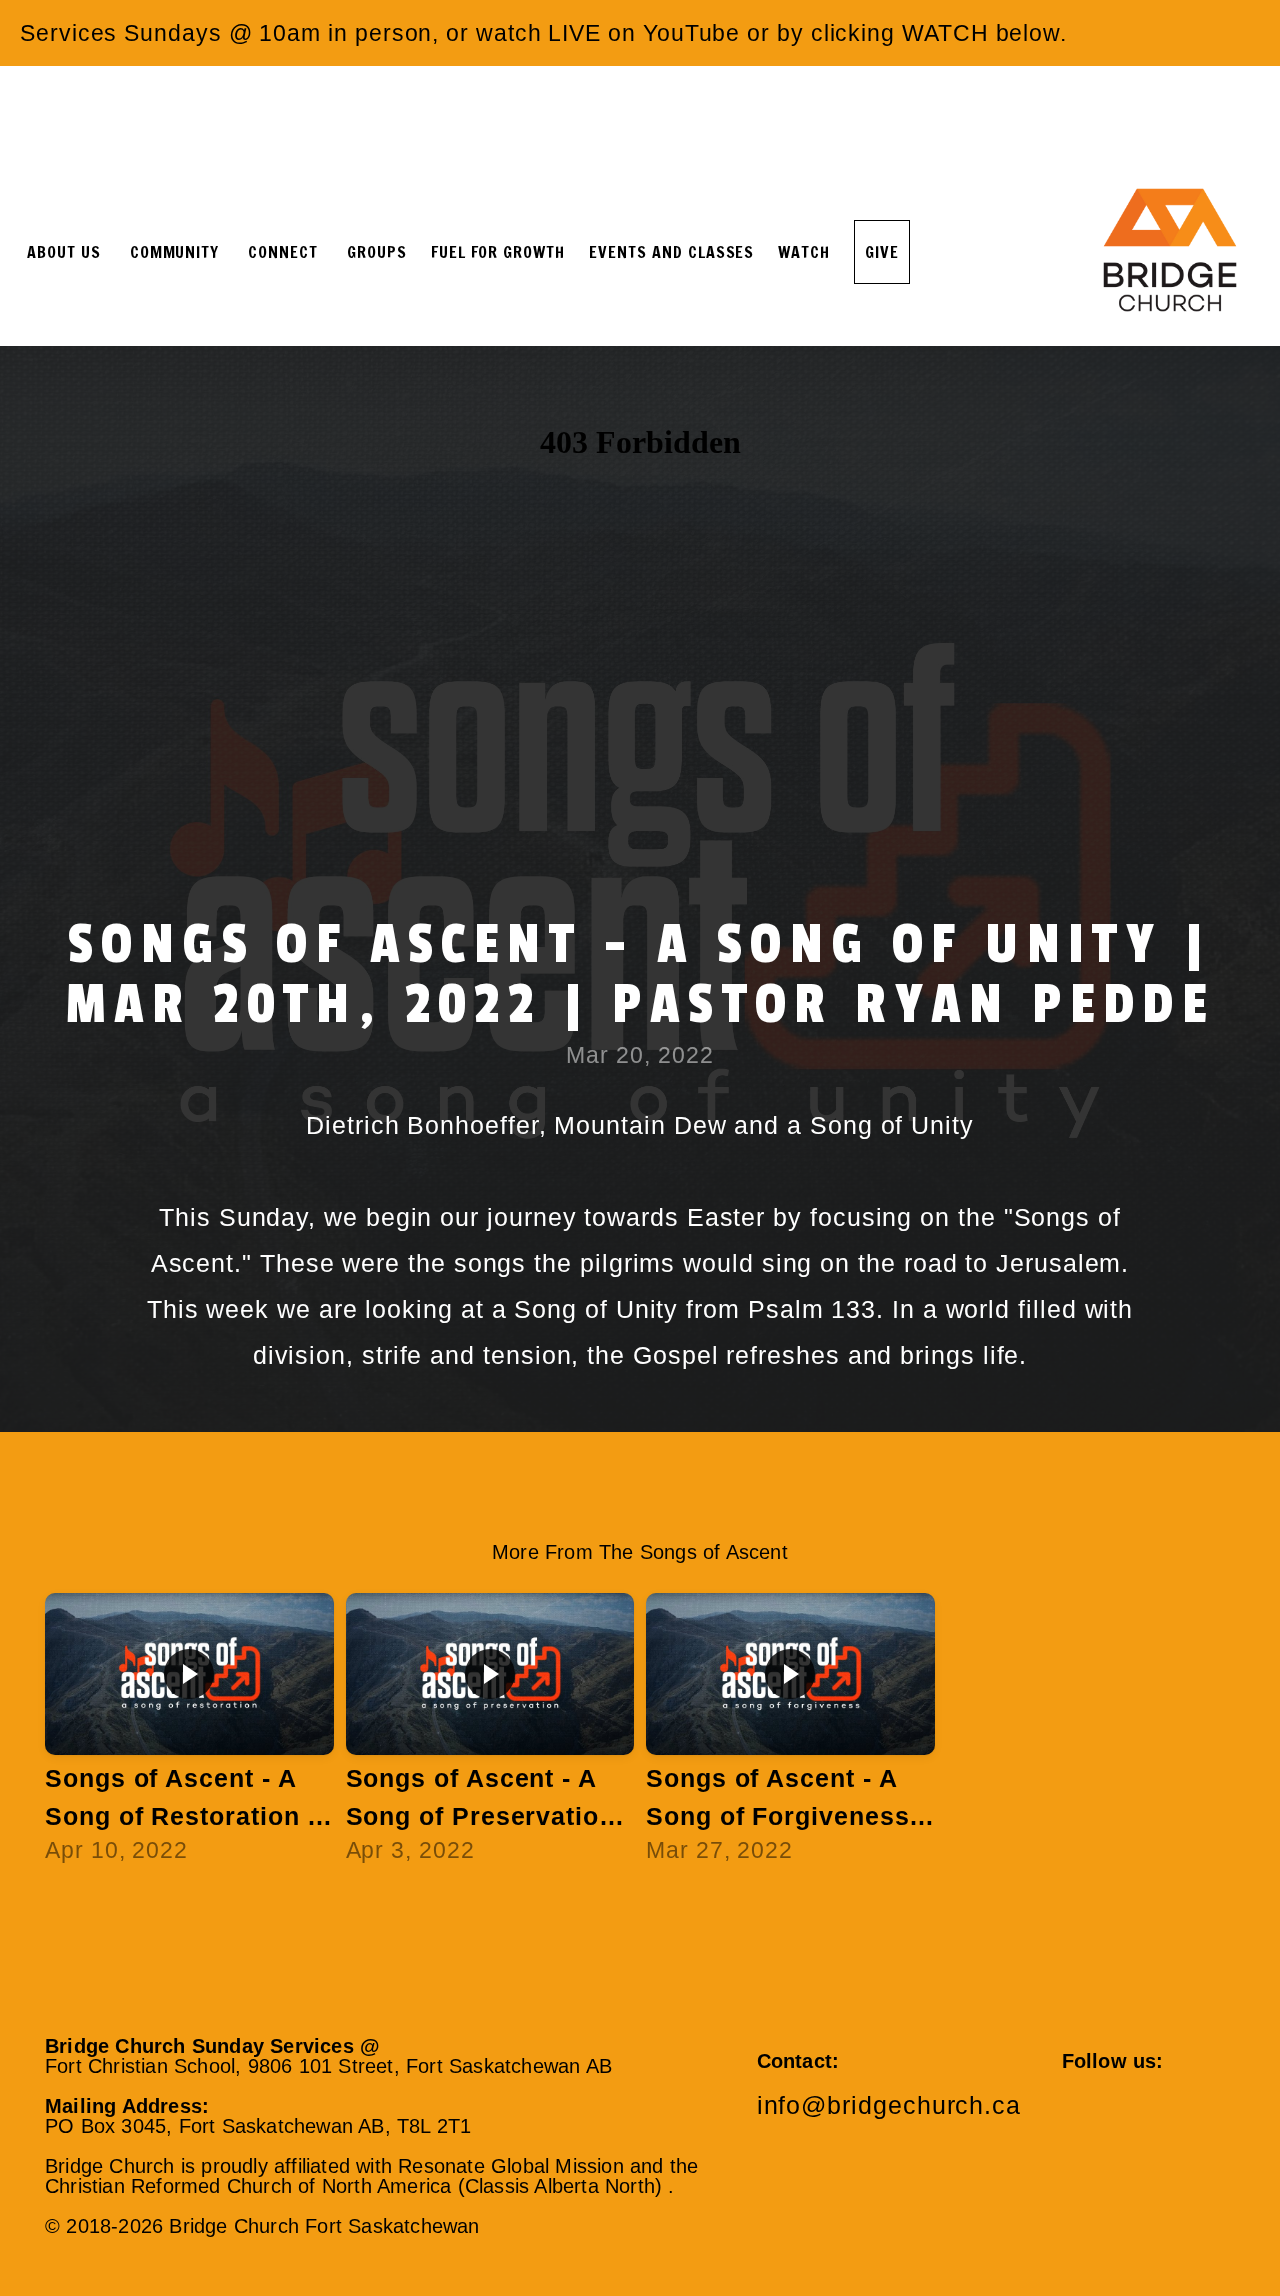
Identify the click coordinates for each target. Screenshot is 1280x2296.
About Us (66, 252)
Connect (285, 252)
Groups (377, 252)
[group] (189, 1737)
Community (177, 252)
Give (882, 252)
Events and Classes (671, 252)
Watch (804, 252)
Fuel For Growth (498, 252)
